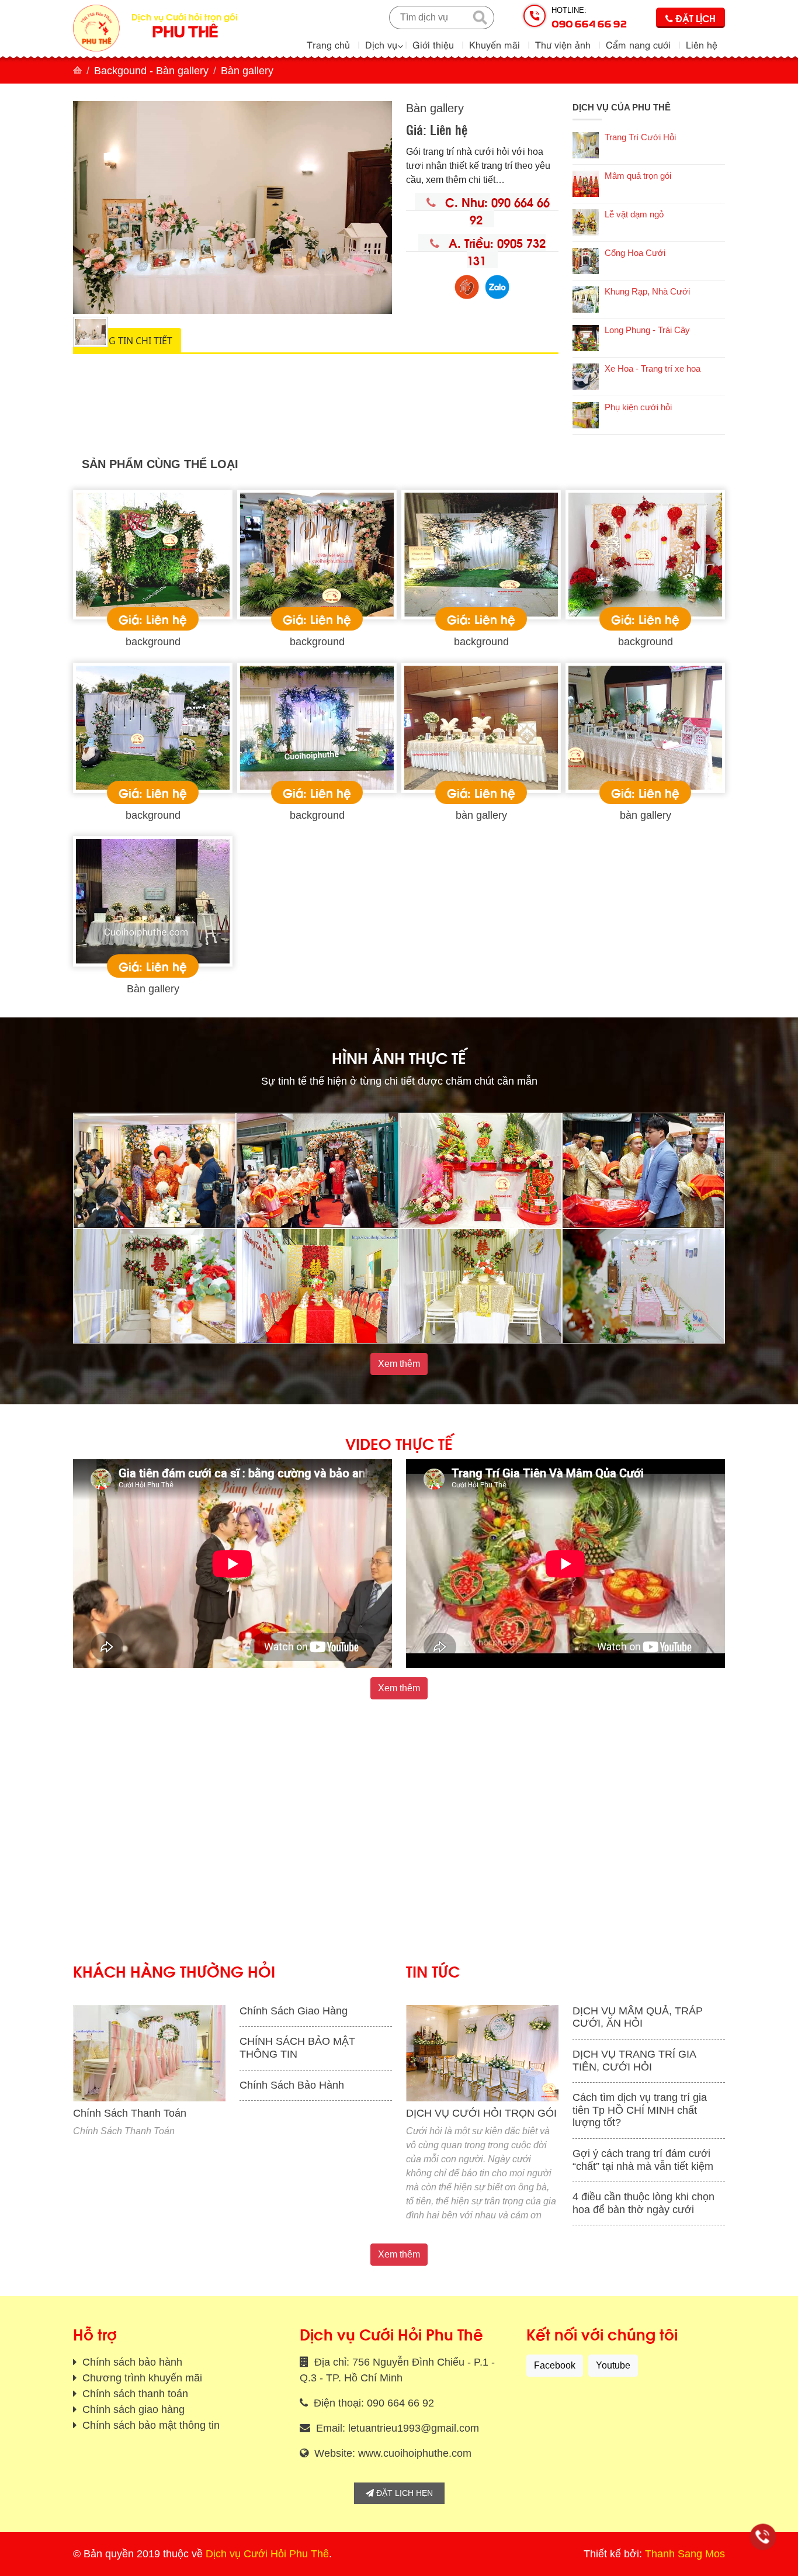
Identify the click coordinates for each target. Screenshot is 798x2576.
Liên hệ (702, 44)
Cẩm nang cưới (638, 44)
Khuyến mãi (495, 44)
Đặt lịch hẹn (403, 2493)
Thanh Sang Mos (685, 2554)
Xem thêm (399, 1364)
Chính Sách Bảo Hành (292, 2085)
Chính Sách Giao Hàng (294, 2011)
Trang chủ (328, 44)
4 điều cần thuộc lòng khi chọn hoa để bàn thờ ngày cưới (643, 2203)
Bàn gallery (153, 989)
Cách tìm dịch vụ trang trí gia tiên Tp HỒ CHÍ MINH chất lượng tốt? (640, 2110)
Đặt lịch (694, 18)
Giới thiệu (433, 44)
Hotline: (589, 18)
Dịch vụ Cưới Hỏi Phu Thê (267, 2554)
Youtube (613, 2365)
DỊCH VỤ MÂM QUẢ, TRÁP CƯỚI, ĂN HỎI (638, 2017)
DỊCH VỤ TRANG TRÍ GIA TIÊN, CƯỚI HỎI (634, 2061)
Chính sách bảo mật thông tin (150, 2425)
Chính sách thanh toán (134, 2394)
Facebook (555, 2365)
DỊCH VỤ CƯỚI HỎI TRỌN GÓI (481, 2113)
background (153, 642)
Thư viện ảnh (563, 44)
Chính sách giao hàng (132, 2409)
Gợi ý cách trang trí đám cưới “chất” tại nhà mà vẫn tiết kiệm (643, 2160)
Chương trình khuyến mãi (141, 2378)
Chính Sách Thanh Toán (130, 2113)
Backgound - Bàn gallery (151, 71)
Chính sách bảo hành (131, 2362)
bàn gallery (481, 815)
